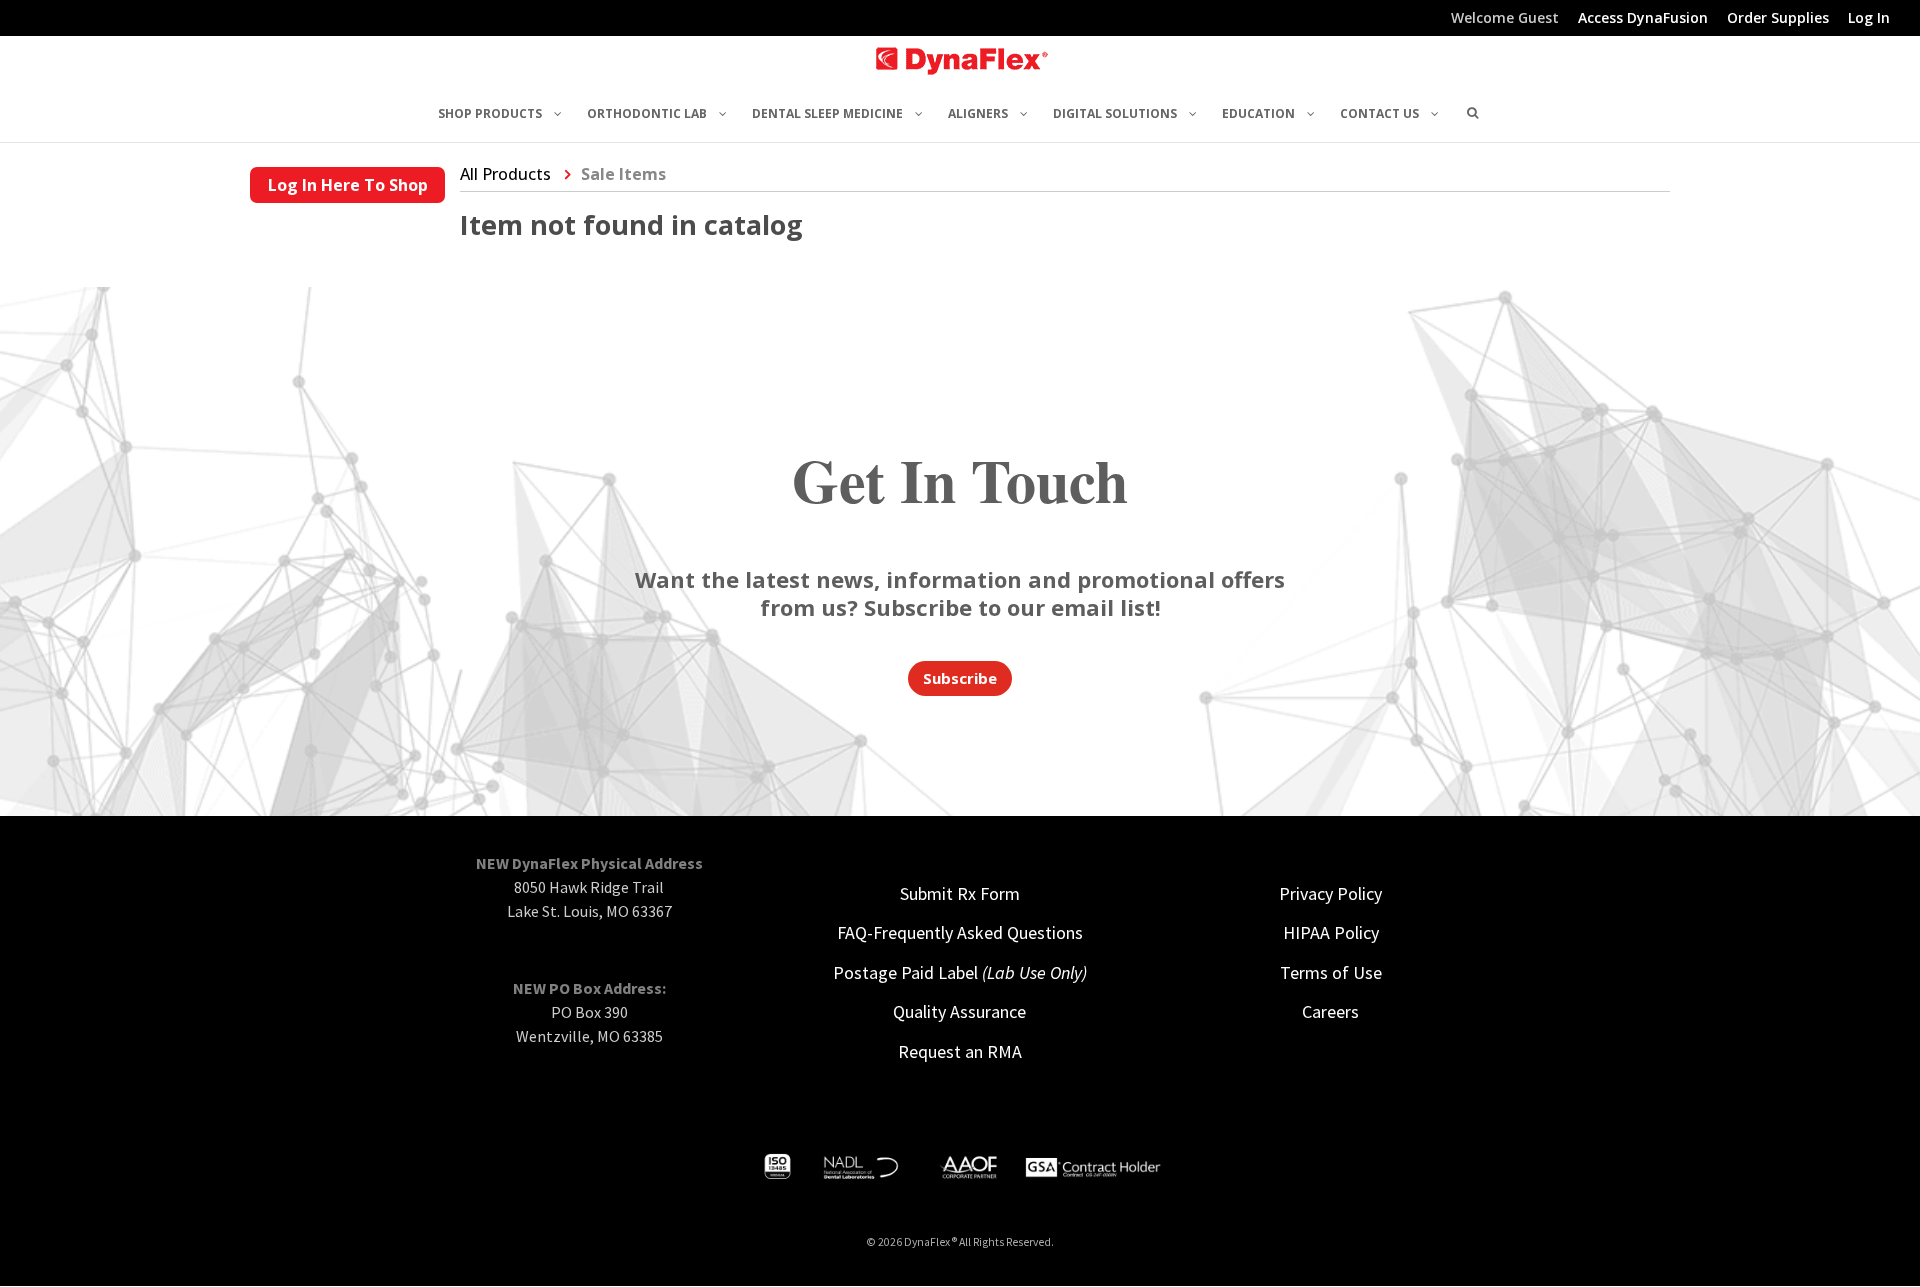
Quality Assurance (959, 1011)
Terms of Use (1331, 972)
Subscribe (960, 678)
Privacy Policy (1330, 893)
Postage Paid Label (960, 972)
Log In (1869, 19)
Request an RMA (960, 1051)
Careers (1330, 1011)
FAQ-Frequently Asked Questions (960, 932)
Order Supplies (1778, 19)
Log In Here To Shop (348, 185)
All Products (505, 174)
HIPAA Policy (1331, 932)
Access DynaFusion (1643, 19)
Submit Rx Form (960, 893)
